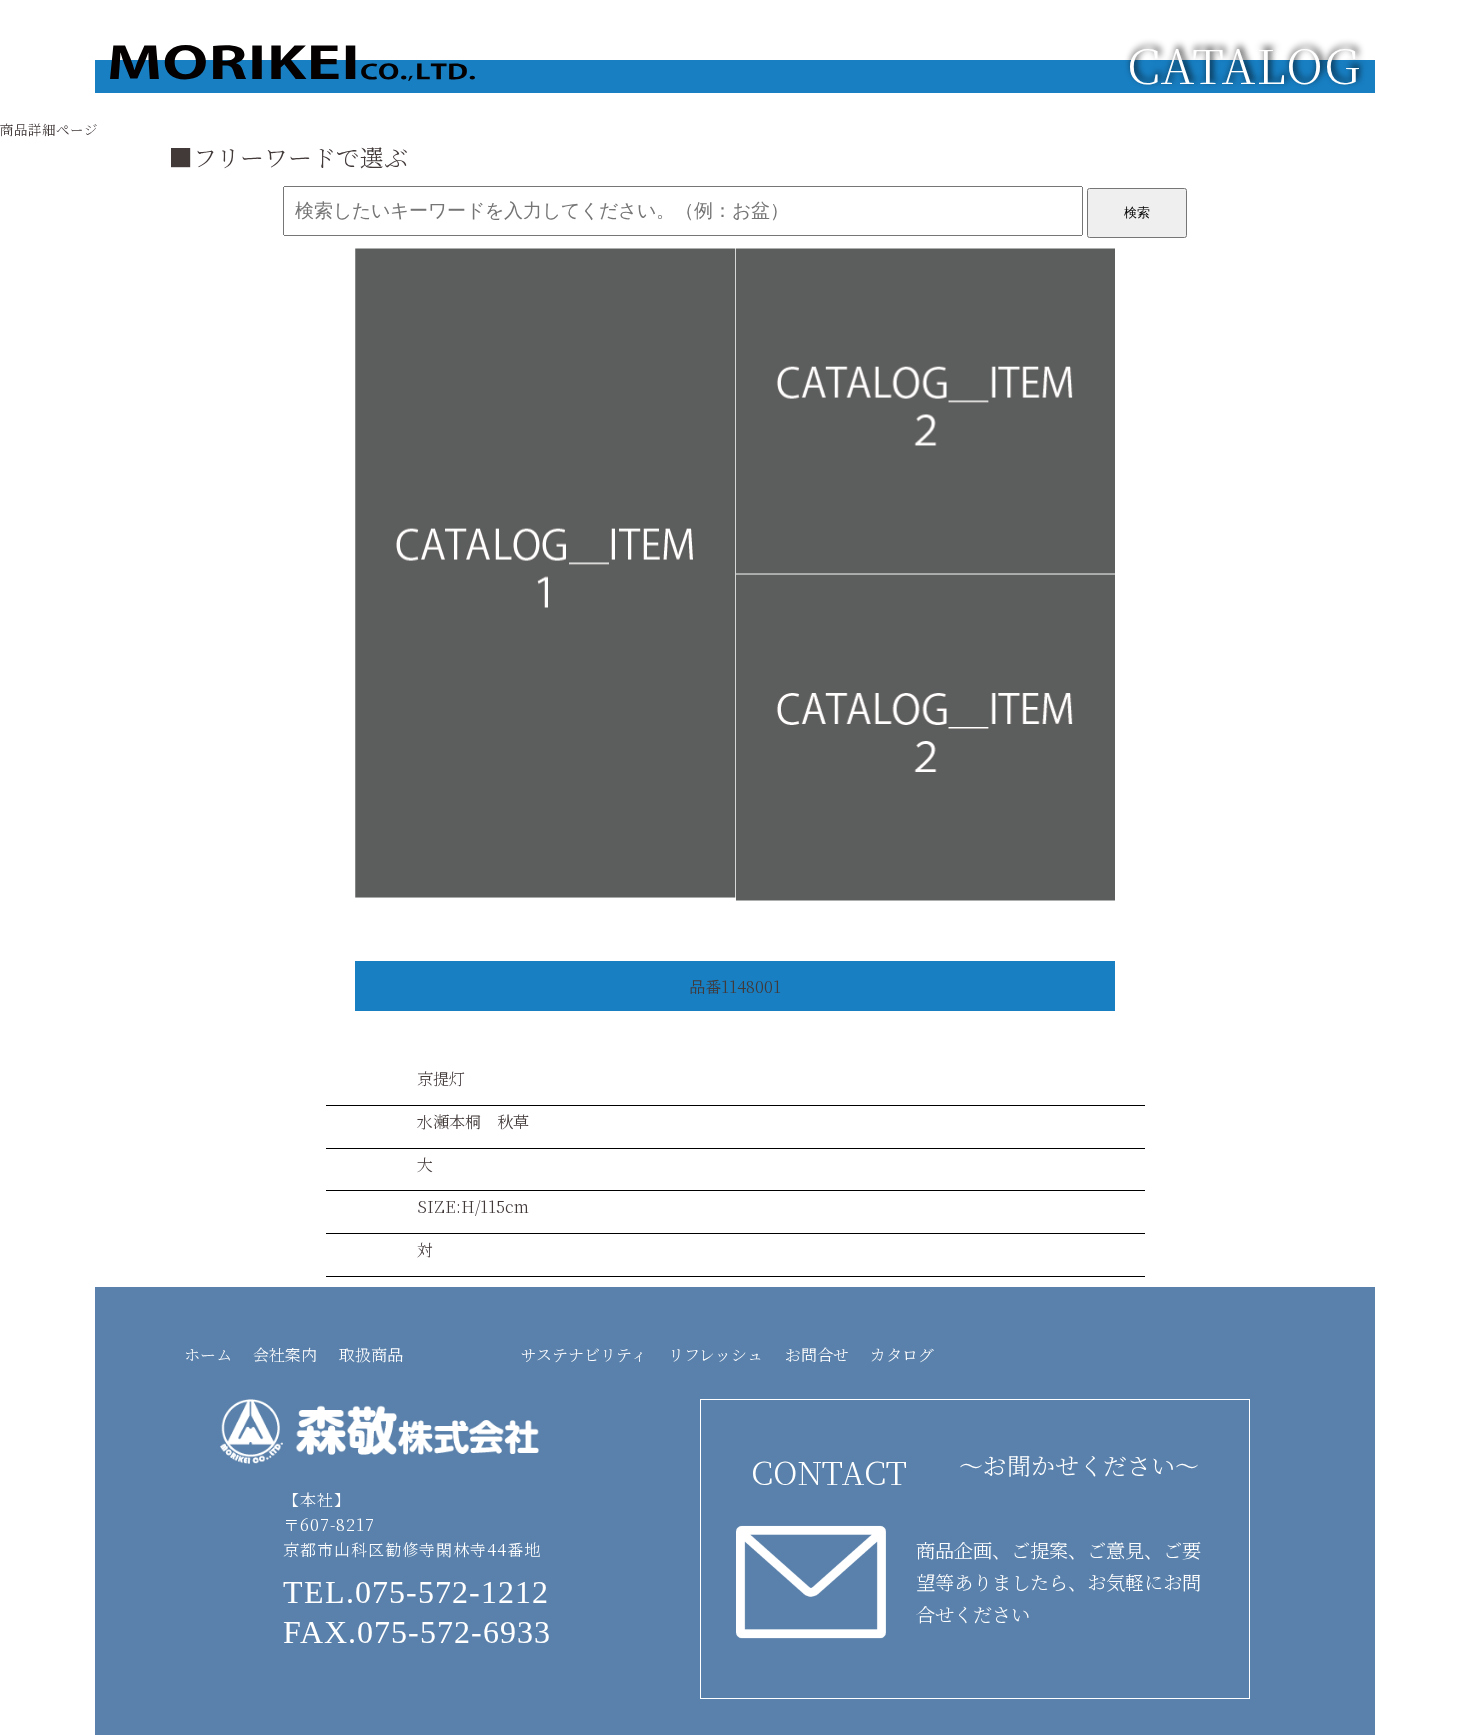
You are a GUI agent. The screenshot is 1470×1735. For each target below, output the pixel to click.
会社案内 (285, 1354)
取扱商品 (371, 1354)
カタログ (902, 1354)
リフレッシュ (715, 1354)
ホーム (208, 1354)
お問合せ (817, 1354)
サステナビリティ (584, 1354)
